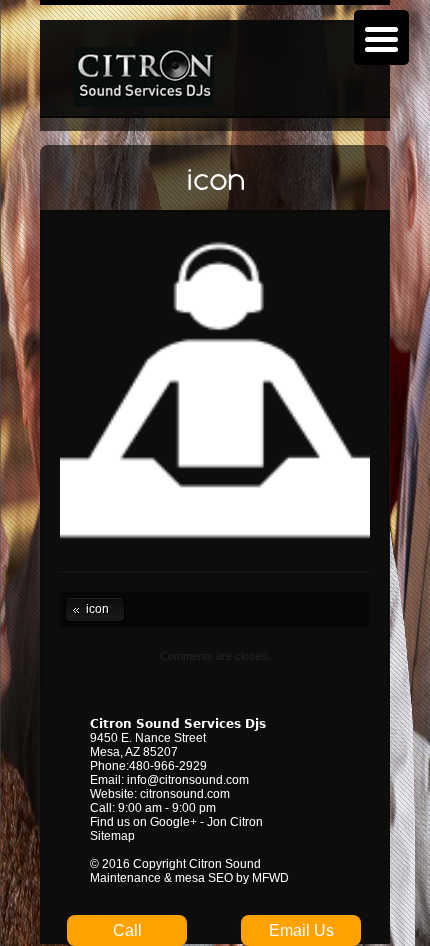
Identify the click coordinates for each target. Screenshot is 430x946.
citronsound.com (185, 794)
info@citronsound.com (188, 780)
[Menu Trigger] (381, 37)
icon (87, 608)
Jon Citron (235, 822)
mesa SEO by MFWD (232, 878)
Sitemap (112, 836)
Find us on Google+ (143, 822)
